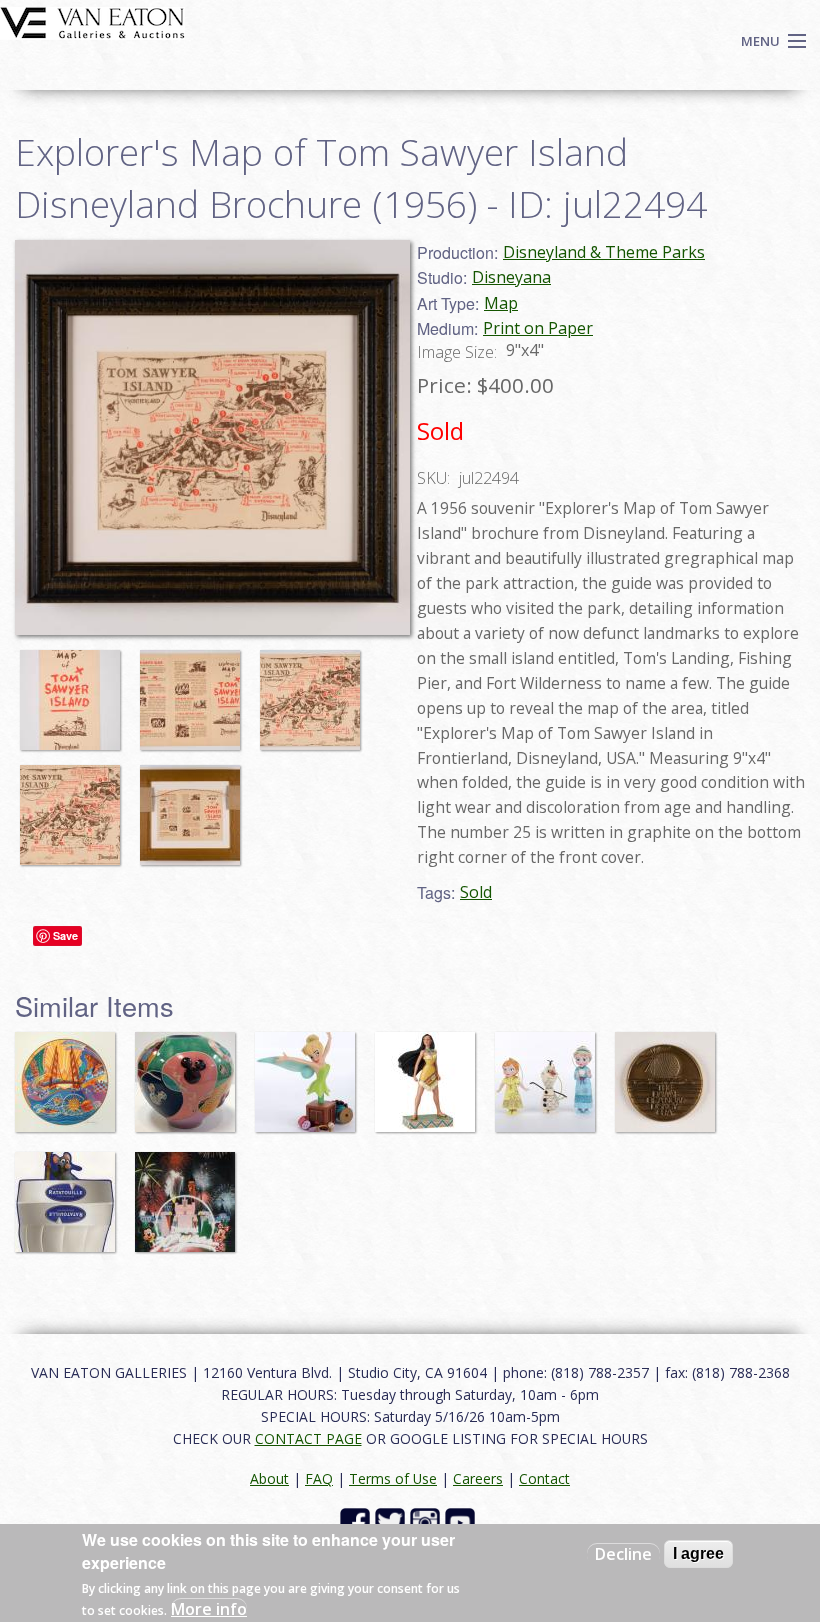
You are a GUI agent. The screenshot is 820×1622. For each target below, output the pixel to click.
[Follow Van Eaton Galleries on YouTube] (462, 1520)
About (269, 1478)
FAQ (319, 1478)
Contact (544, 1478)
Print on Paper (538, 328)
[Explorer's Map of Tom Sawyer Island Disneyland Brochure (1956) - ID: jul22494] (75, 690)
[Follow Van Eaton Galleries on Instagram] (427, 1520)
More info (209, 1609)
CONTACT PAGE (308, 1438)
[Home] (92, 21)
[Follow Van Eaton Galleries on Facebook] (357, 1520)
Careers (478, 1478)
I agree (698, 1553)
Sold (476, 892)
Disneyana (511, 277)
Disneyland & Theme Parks (604, 252)
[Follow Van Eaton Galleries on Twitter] (392, 1520)
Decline (623, 1554)
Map (501, 303)
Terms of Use (393, 1478)
